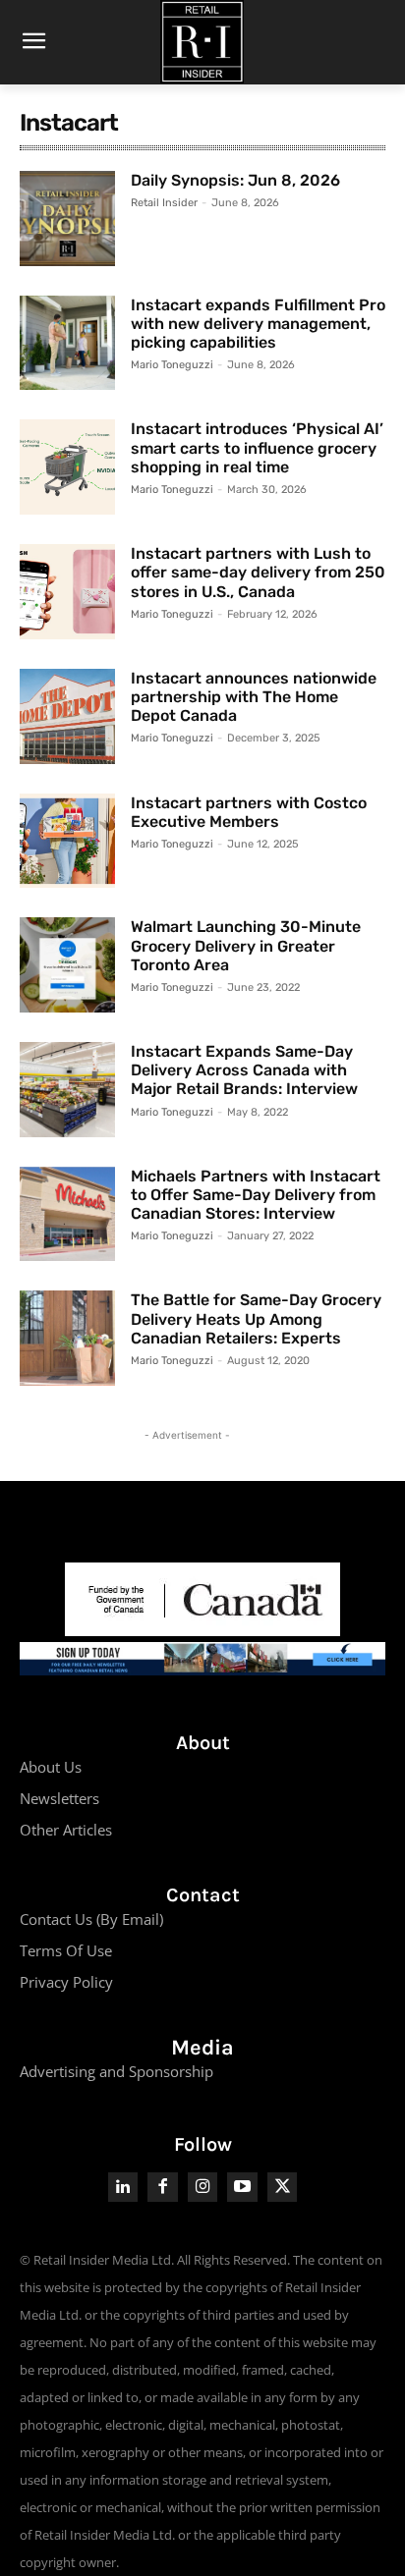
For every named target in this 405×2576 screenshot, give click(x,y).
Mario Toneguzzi (172, 365)
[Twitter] (283, 2188)
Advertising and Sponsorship (116, 2071)
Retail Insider (164, 203)
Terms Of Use (66, 1950)
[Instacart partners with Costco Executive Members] (67, 841)
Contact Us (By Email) (91, 1919)
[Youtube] (242, 2188)
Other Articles (66, 1830)
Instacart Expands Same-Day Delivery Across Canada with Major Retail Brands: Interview (244, 1070)
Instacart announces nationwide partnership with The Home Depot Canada (254, 697)
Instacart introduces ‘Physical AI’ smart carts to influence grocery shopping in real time (257, 447)
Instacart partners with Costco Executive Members (249, 812)
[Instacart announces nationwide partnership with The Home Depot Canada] (67, 716)
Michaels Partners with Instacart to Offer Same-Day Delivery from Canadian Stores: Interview (256, 1195)
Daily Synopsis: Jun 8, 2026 (235, 180)
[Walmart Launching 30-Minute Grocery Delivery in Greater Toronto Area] (67, 965)
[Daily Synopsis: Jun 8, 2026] (67, 219)
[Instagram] (203, 2188)
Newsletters (59, 1798)
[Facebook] (163, 2188)
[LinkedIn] (123, 2188)
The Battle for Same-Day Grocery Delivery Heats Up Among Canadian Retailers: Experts (256, 1318)
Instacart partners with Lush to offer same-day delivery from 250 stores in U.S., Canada (258, 572)
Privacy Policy (66, 1982)
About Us (51, 1767)
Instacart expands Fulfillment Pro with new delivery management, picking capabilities (258, 324)
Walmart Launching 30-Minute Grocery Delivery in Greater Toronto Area (246, 945)
